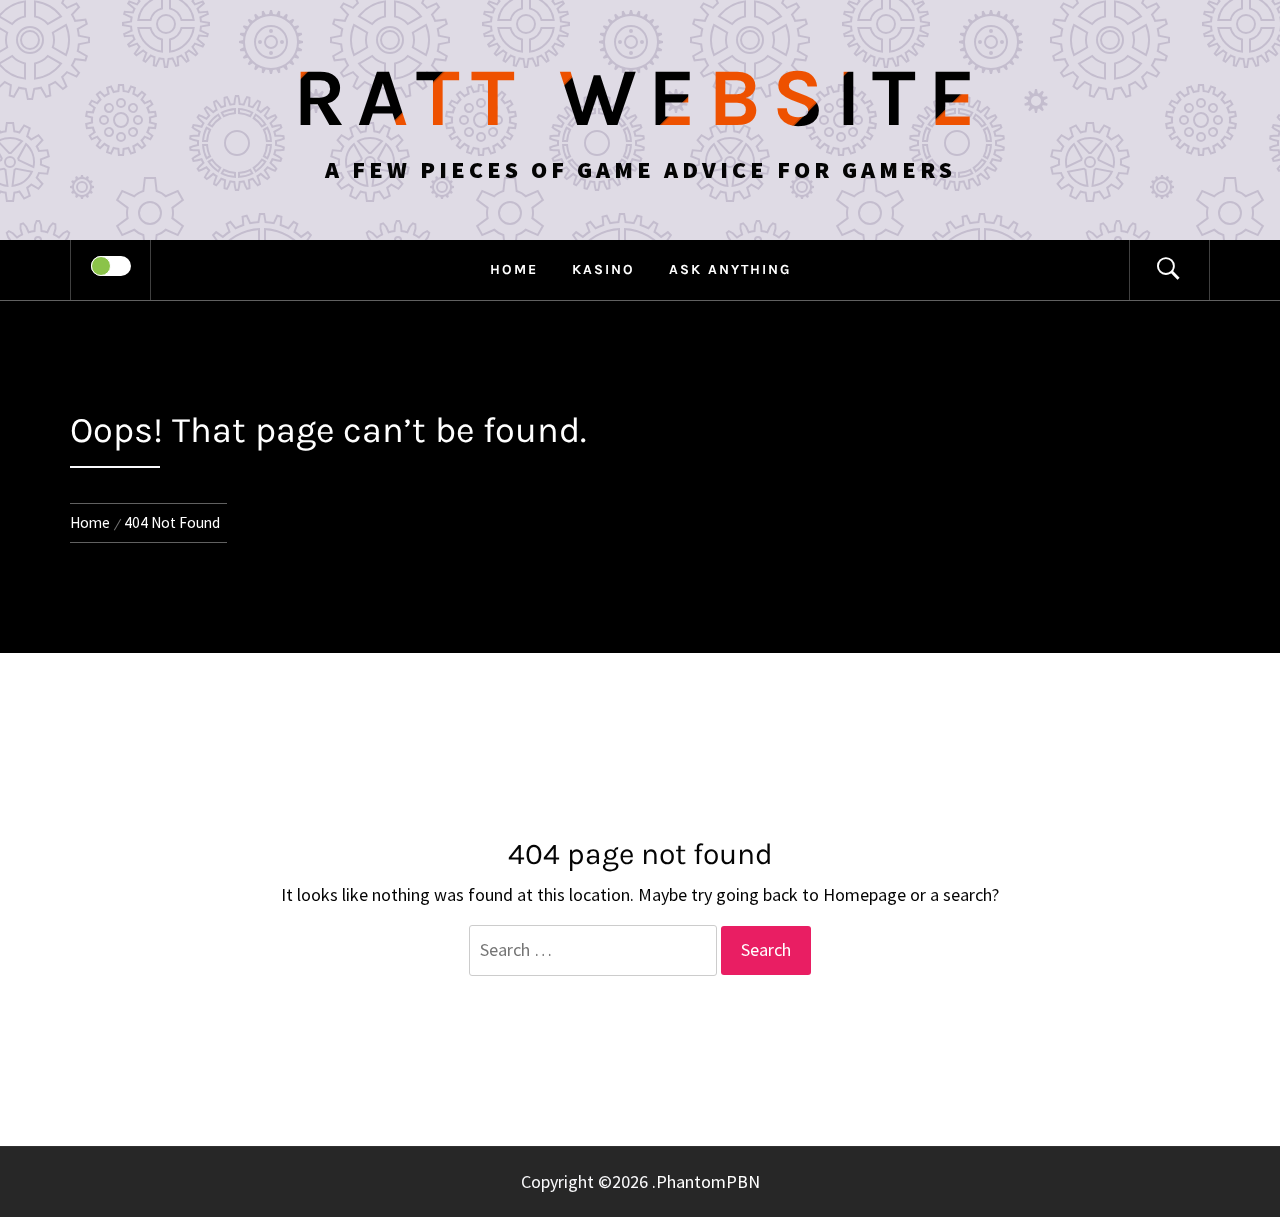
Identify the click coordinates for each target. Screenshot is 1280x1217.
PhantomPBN (708, 1181)
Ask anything (730, 269)
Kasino (603, 269)
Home (514, 269)
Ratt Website (640, 98)
